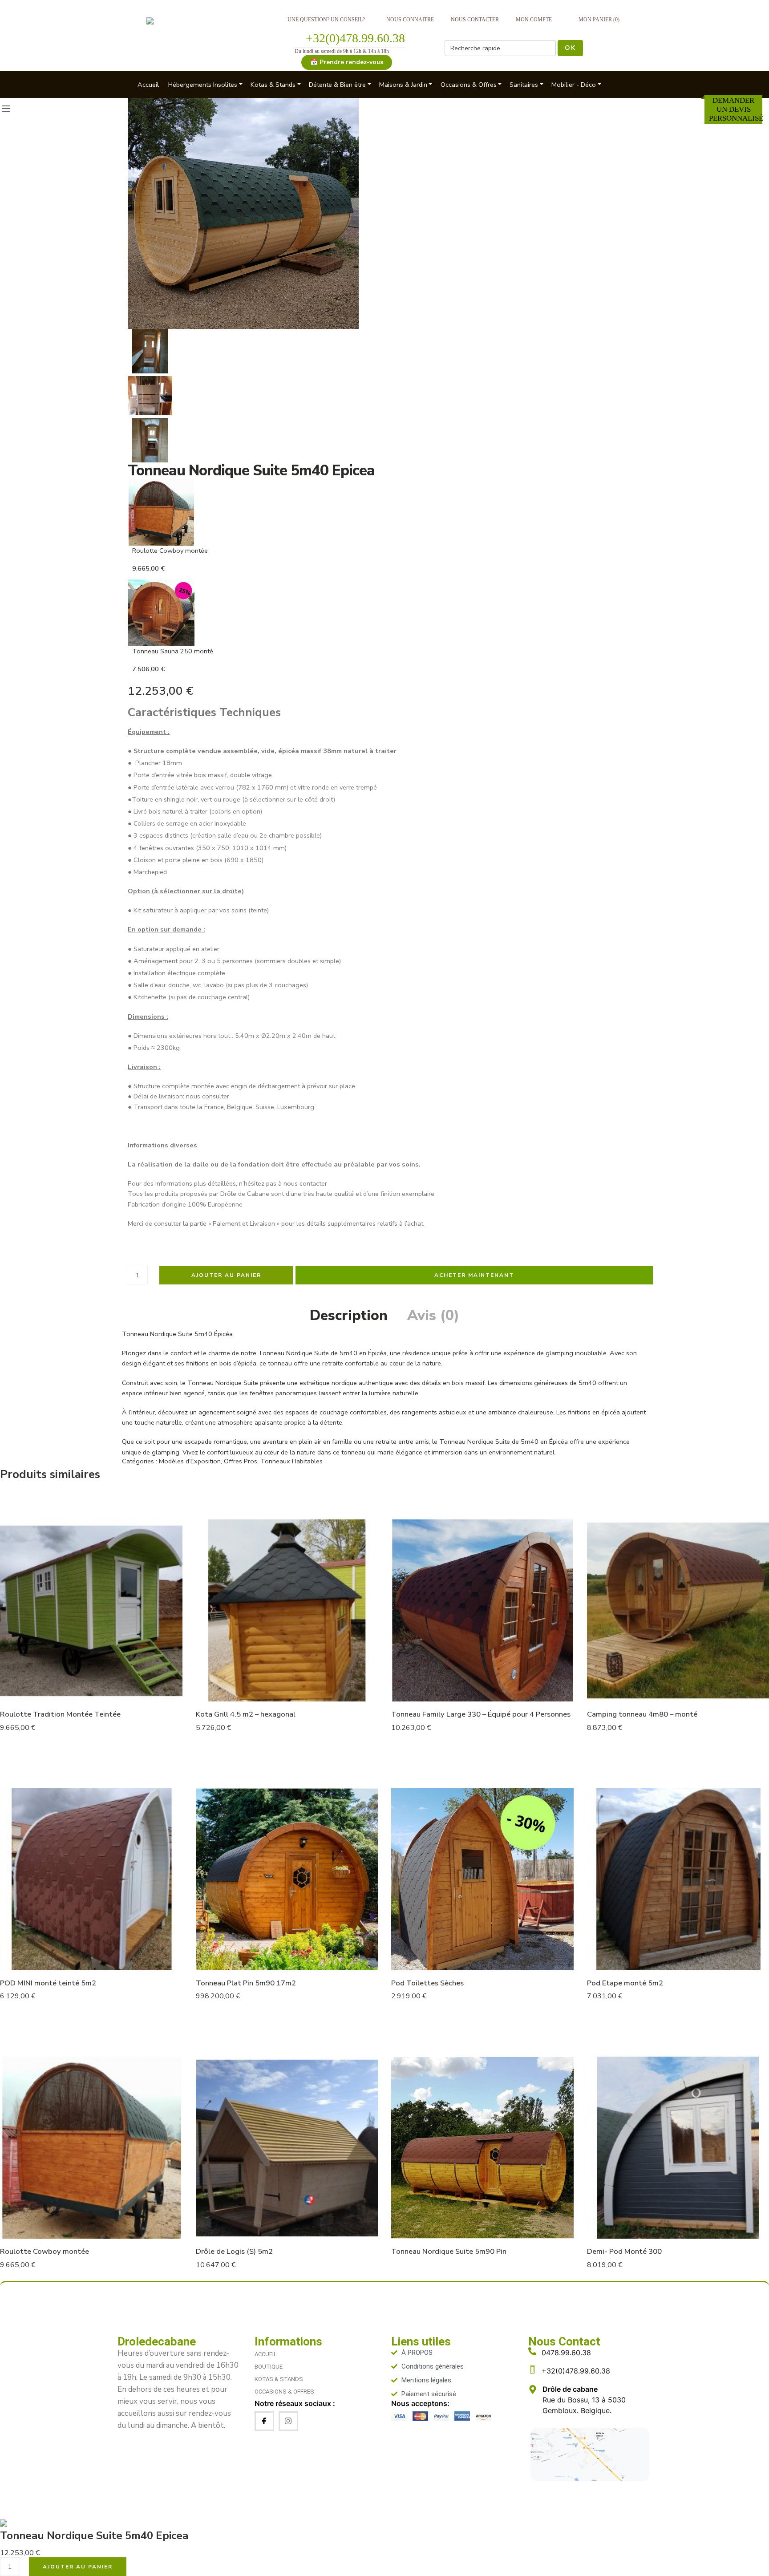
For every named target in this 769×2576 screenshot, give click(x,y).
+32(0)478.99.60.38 (355, 38)
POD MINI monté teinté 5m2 (48, 1983)
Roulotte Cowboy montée (45, 2251)
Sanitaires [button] (524, 85)
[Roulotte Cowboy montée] (91, 2148)
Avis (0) (433, 1316)
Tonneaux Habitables (291, 1461)
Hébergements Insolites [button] (203, 85)
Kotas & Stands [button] (273, 85)
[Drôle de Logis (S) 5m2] (287, 2148)
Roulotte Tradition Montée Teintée (60, 1714)
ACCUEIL (266, 2354)
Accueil (148, 85)
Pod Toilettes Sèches (427, 1983)
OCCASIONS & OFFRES (284, 2392)
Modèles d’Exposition (190, 1461)
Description (349, 1316)
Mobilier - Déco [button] (574, 85)
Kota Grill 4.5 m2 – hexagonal (246, 1714)
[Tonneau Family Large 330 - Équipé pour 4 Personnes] (482, 1611)
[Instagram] (288, 2421)
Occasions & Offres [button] (469, 85)
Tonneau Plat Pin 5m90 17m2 (246, 1983)
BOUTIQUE (269, 2367)
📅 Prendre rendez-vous (347, 62)
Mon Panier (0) (599, 20)
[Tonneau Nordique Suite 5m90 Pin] (482, 2148)
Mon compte (534, 20)
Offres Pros (241, 1461)
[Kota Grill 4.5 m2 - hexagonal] (287, 1611)
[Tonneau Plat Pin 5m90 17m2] (287, 1879)
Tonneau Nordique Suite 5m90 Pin (449, 2251)
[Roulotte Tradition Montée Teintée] (91, 1611)
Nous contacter (475, 20)
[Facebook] (264, 2421)
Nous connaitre (410, 20)
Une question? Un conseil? (326, 20)
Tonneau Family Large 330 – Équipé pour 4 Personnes (481, 1714)
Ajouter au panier (226, 1275)
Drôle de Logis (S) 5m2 (234, 2251)
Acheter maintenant (474, 1275)
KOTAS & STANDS (279, 2379)
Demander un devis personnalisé (736, 109)
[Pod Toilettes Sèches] (482, 1879)
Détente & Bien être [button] (337, 85)
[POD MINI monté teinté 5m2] (91, 1879)
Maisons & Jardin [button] (403, 85)
